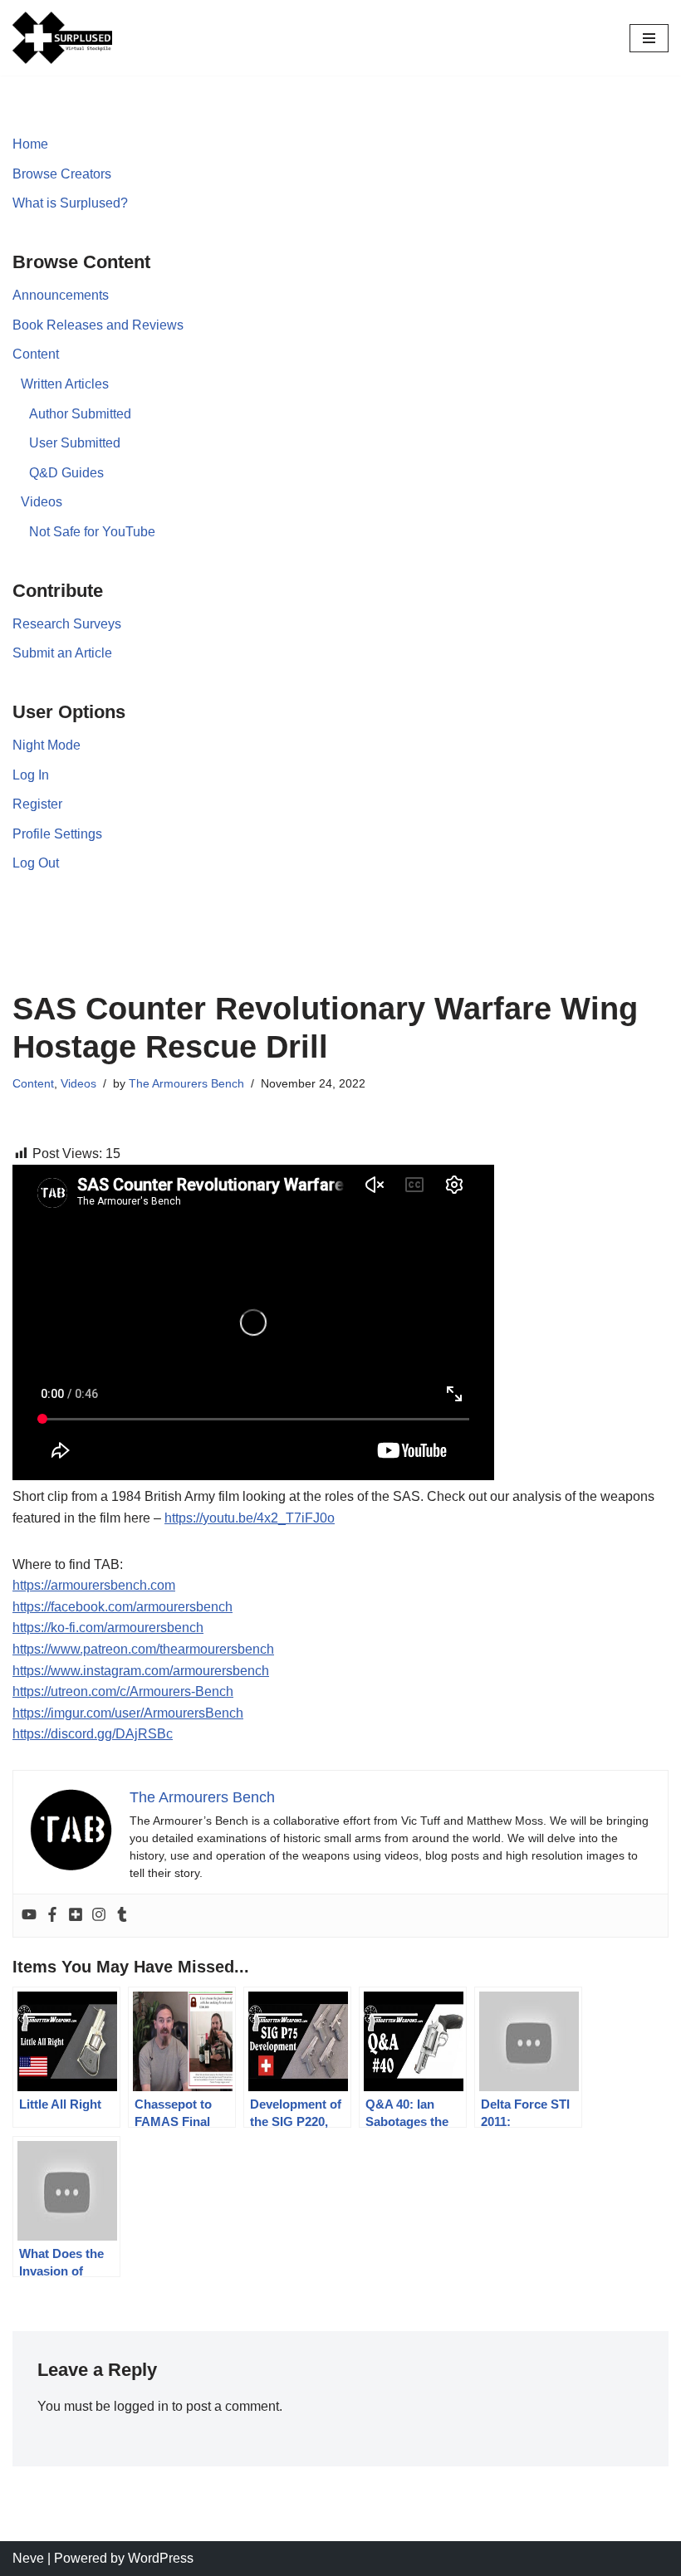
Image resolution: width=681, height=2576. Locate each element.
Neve (28, 2558)
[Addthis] (76, 1916)
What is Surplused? (70, 203)
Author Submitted (80, 414)
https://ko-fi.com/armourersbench (108, 1628)
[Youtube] (29, 1916)
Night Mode (47, 745)
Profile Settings (57, 834)
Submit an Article (62, 653)
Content (36, 354)
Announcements (61, 295)
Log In (31, 775)
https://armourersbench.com (94, 1585)
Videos (42, 502)
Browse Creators (62, 174)
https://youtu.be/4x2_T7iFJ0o (250, 1518)
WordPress (161, 2558)
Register (37, 804)
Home (30, 144)
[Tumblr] (122, 1916)
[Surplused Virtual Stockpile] (62, 38)
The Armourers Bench (186, 1083)
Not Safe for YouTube (92, 532)
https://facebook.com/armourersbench (122, 1607)
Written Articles (65, 384)
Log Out (36, 863)
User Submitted (75, 443)
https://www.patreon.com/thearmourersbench (143, 1649)
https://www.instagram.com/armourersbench (141, 1671)
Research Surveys (67, 624)
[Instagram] (99, 1916)
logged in (141, 2406)
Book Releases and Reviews (98, 325)
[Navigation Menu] (649, 38)
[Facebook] (52, 1916)
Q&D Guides (66, 473)
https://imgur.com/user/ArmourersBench (128, 1713)
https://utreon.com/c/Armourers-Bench (123, 1691)
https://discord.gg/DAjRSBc (93, 1734)
